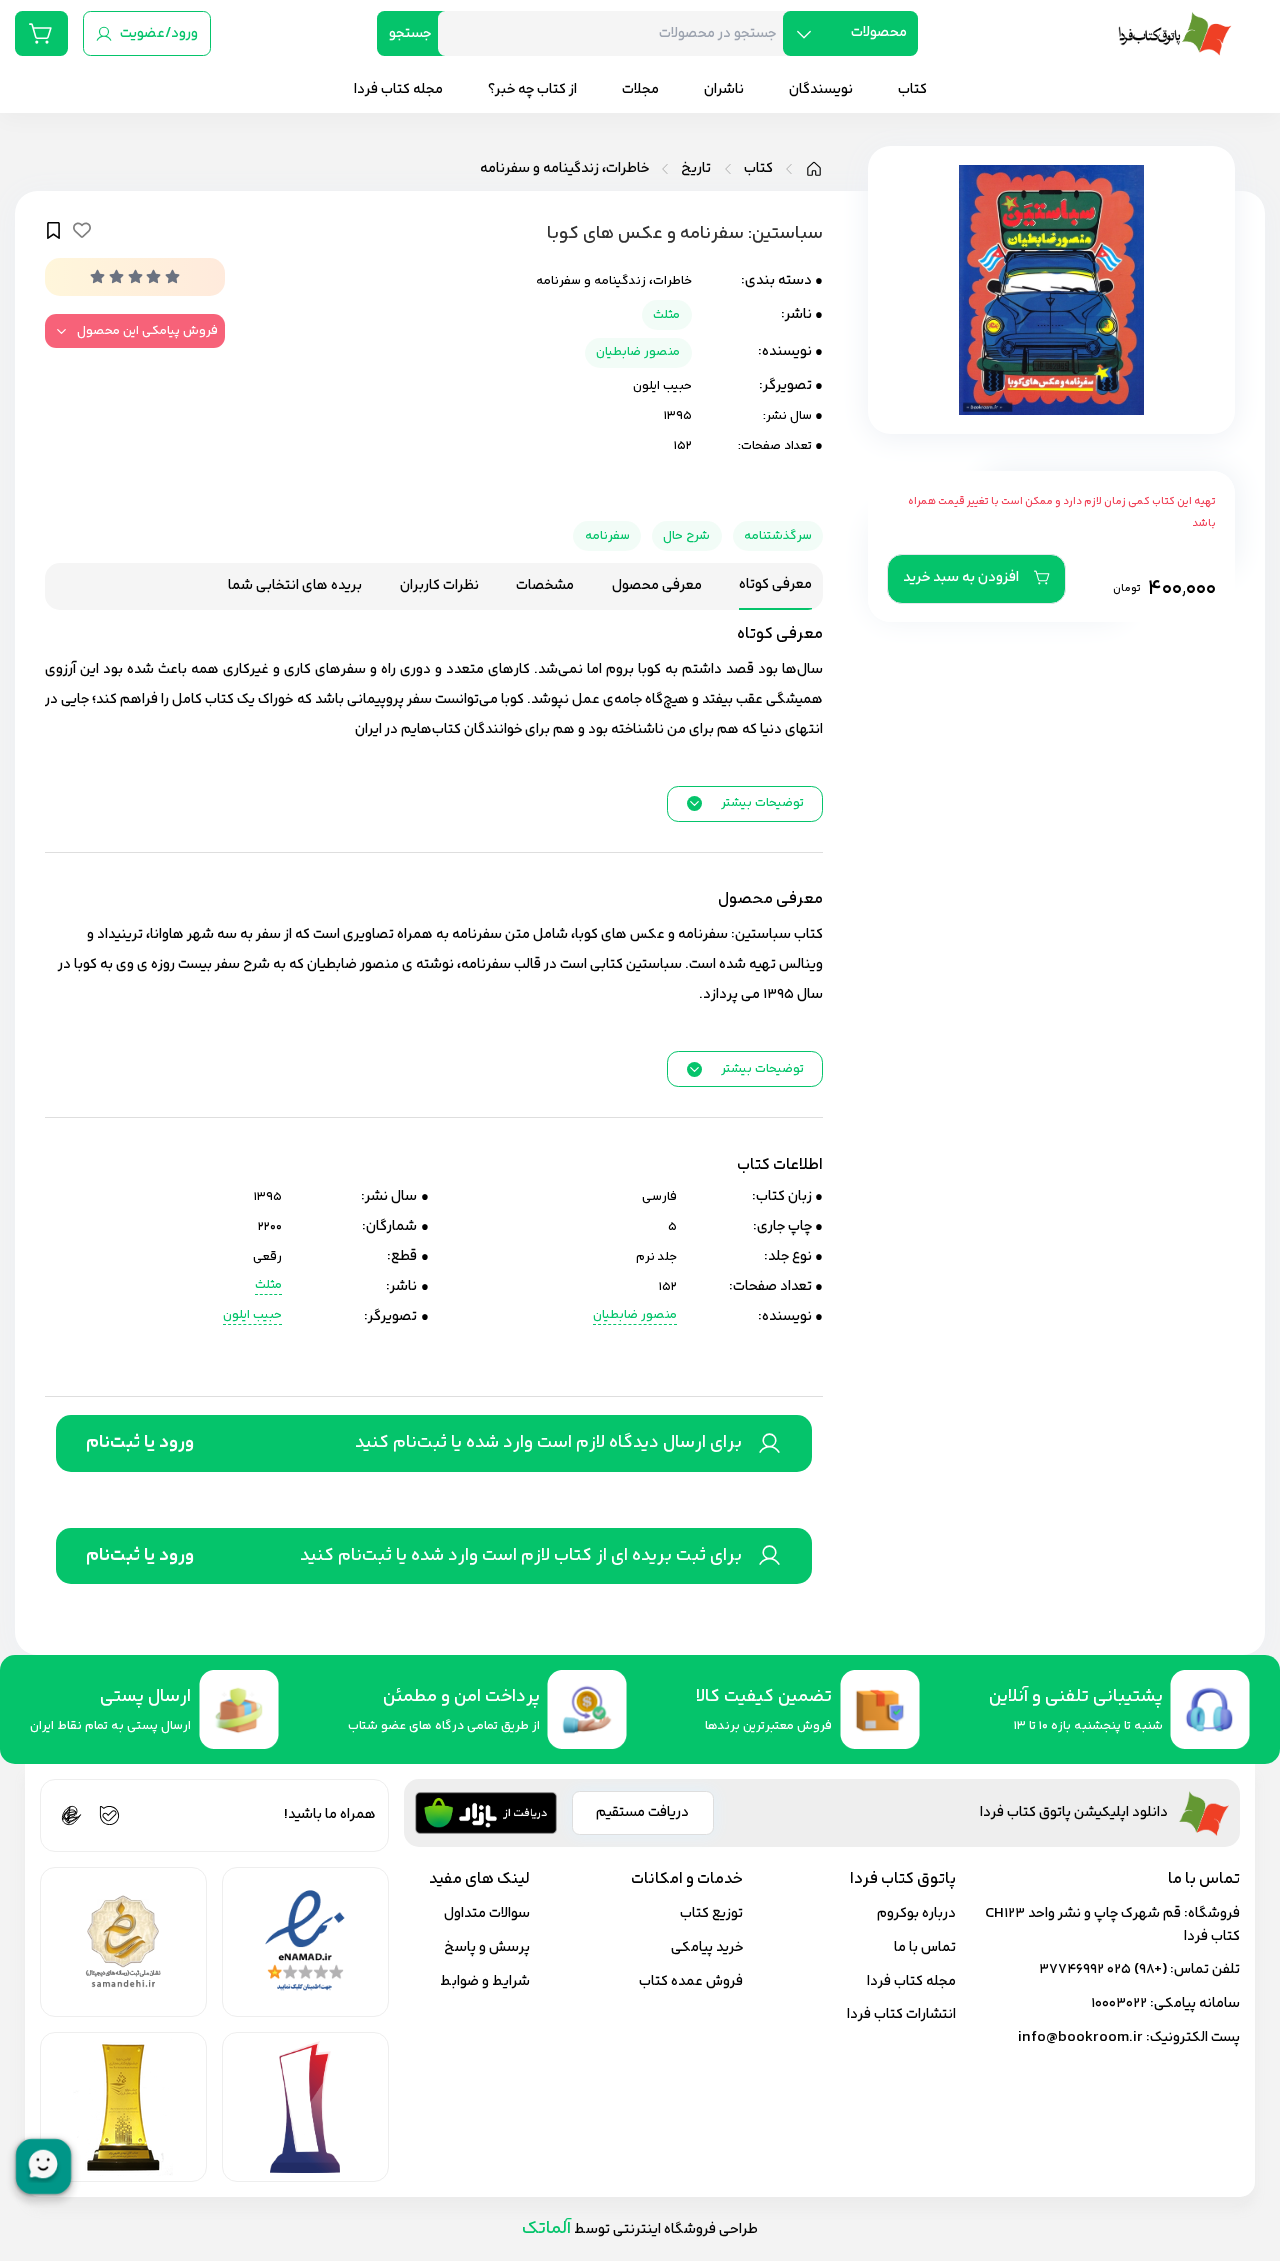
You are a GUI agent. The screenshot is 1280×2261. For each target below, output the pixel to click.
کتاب (758, 169)
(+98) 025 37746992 (1103, 1969)
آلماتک (546, 2228)
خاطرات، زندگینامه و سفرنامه (564, 169)
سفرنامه (607, 536)
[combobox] (618, 33)
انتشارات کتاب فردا (901, 2014)
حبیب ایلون (662, 386)
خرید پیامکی (707, 1947)
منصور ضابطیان (638, 352)
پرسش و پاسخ (487, 1947)
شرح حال (686, 536)
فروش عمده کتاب (691, 1981)
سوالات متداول (487, 1913)
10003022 (1119, 2003)
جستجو (410, 33)
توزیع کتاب (711, 1913)
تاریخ (696, 169)
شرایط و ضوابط (485, 1981)
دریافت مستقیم (642, 1812)
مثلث (666, 315)
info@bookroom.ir (1080, 2037)
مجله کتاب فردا (911, 1981)
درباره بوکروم (916, 1913)
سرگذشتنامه (778, 536)
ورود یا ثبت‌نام (140, 1443)
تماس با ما (925, 1947)
